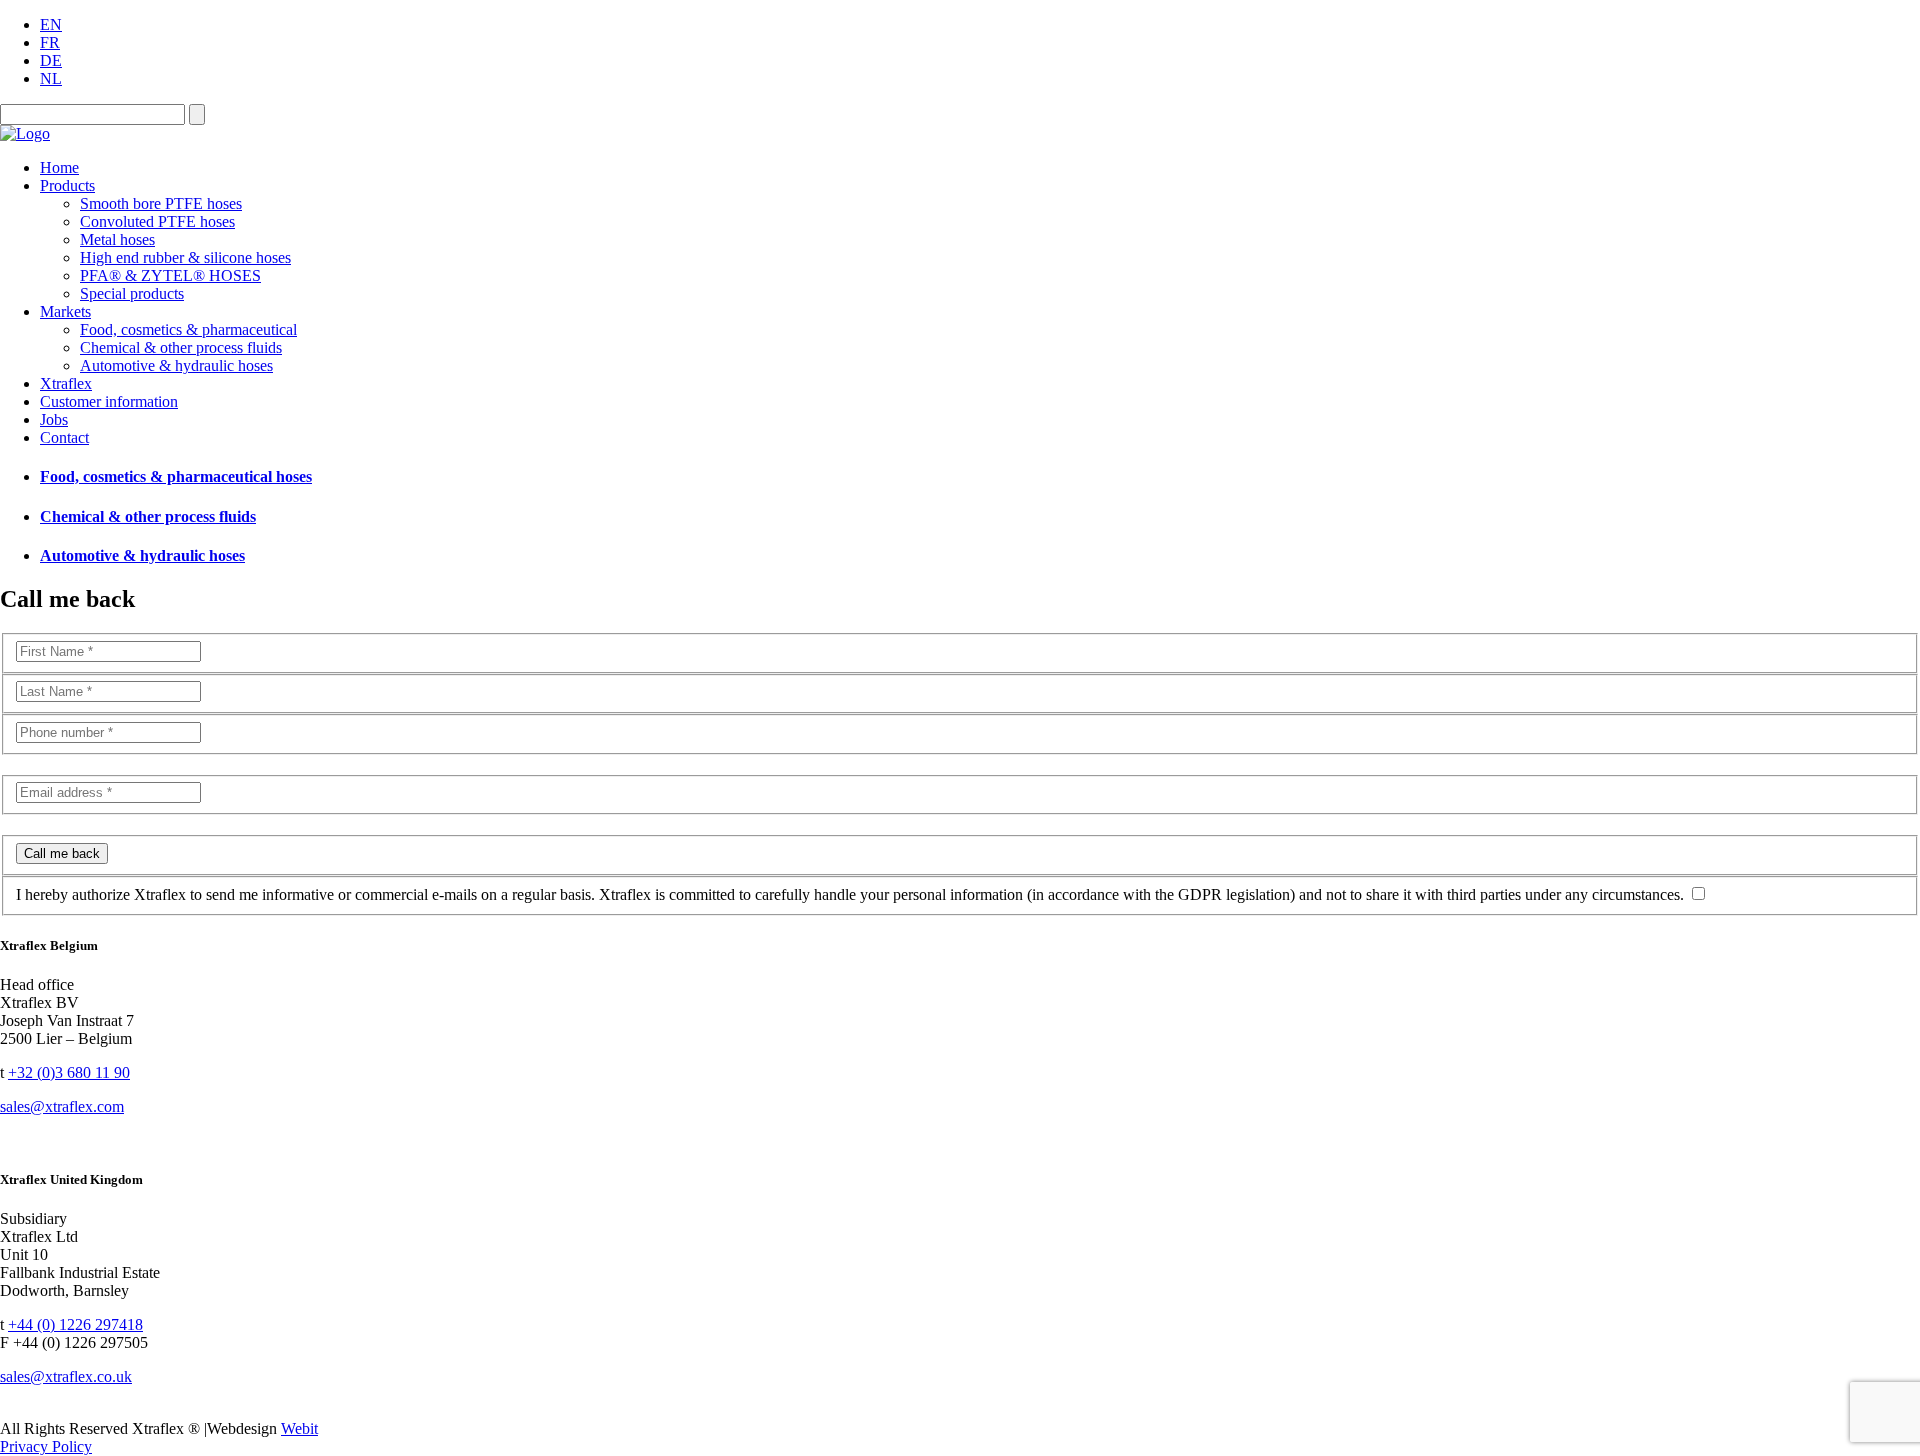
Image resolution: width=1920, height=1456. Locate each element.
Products (67, 185)
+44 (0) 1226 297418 (75, 1324)
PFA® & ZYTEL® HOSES (170, 275)
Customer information (109, 401)
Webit (299, 1428)
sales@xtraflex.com (62, 1106)
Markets (65, 311)
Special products (132, 293)
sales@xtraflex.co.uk (66, 1376)
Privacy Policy (46, 1446)
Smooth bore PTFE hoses (161, 203)
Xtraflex (66, 383)
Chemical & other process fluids (181, 347)
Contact (64, 437)
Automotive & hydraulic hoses (176, 365)
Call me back (62, 853)
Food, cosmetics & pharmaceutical (188, 329)
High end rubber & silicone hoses (185, 257)
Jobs (54, 419)
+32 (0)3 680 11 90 (69, 1072)
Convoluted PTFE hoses (157, 221)
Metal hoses (117, 239)
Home (59, 167)
